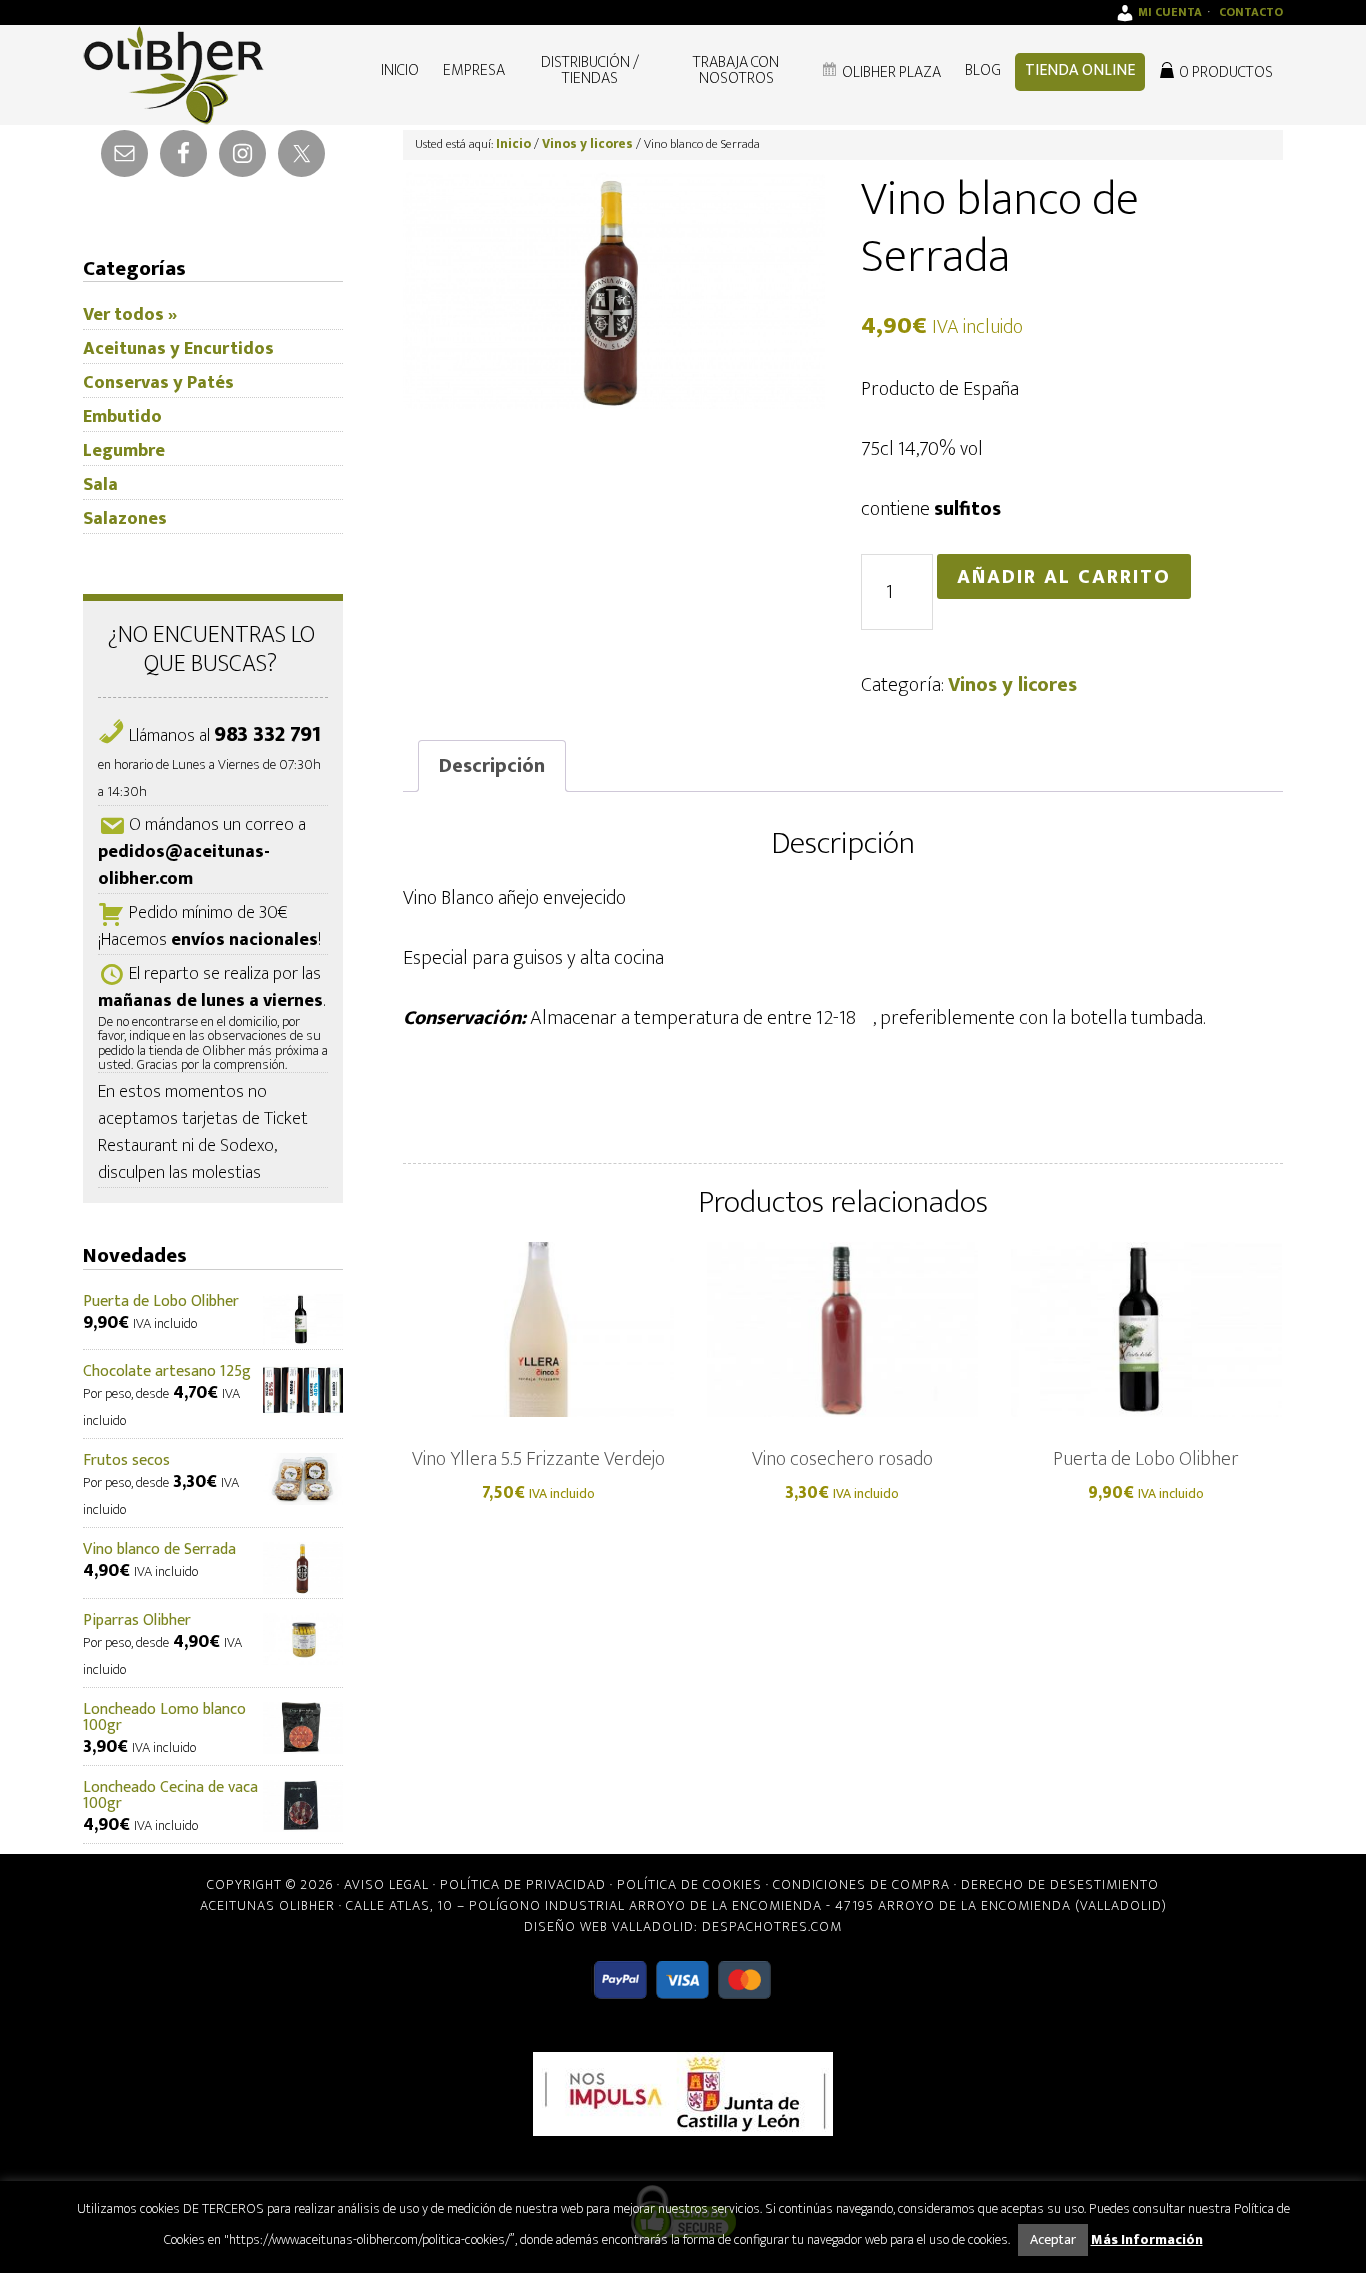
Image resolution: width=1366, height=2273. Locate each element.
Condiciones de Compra (861, 1884)
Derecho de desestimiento (1060, 1884)
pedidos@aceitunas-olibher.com (184, 865)
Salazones (125, 519)
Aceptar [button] (1053, 2239)
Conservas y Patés (158, 383)
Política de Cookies (689, 1884)
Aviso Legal (386, 1884)
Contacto (1251, 12)
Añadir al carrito (1064, 577)
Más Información (1147, 2239)
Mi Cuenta (1170, 12)
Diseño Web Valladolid (609, 1926)
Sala (100, 485)
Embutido (122, 417)
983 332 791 (267, 734)
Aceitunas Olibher (267, 1905)
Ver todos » (130, 315)
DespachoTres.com (772, 1926)
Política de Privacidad (523, 1884)
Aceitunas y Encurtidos (178, 349)
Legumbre (124, 451)
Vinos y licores (587, 144)
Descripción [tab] (492, 766)
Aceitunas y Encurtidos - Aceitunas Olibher (183, 75)
